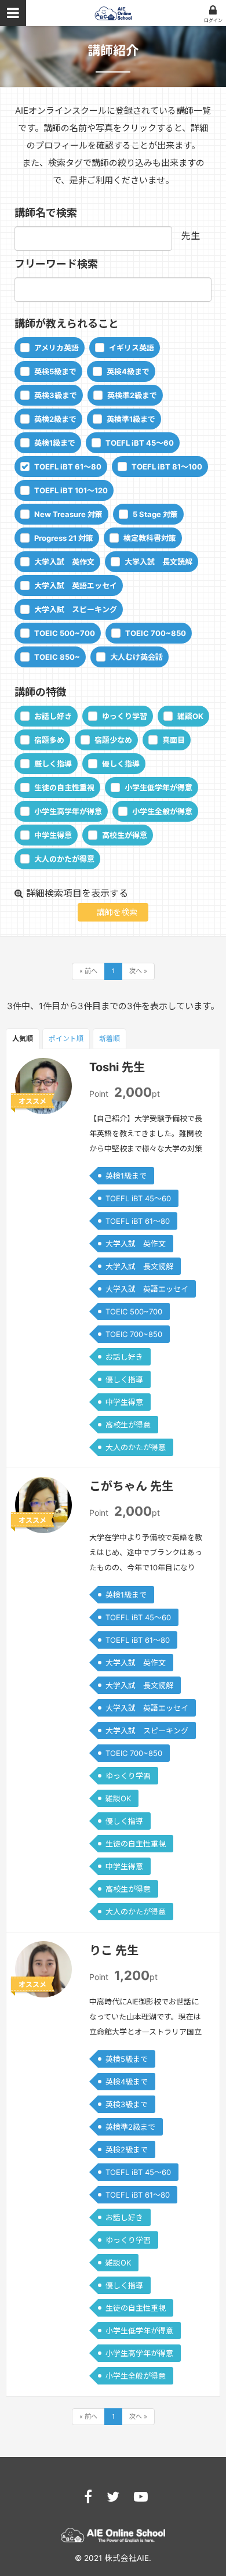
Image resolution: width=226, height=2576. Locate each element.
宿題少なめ (113, 740)
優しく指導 (121, 764)
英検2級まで (55, 419)
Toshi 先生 (117, 1067)
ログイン (213, 20)
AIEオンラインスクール (113, 13)
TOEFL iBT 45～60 (140, 443)
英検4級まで (128, 371)
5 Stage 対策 (155, 514)
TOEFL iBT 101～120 (71, 490)
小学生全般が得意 (162, 811)
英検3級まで (56, 395)
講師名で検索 (46, 213)
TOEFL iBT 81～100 (167, 467)
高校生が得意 (125, 835)
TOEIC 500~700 (65, 633)
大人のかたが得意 (64, 859)
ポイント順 (66, 1038)
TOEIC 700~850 (156, 633)
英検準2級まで (132, 395)
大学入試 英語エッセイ (76, 586)
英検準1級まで (131, 419)
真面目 (174, 740)
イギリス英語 (132, 348)
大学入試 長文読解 (158, 562)
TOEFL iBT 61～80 (68, 467)
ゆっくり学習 (125, 716)
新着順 (110, 1038)
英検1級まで (55, 443)
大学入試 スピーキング (76, 609)
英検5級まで (55, 371)
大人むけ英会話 (136, 657)
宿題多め (49, 740)
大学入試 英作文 (64, 562)
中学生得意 (53, 835)
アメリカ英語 (57, 348)
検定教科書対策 (150, 538)
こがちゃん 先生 (131, 1486)
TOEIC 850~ (57, 657)
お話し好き (53, 716)
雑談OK (190, 716)
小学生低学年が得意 (158, 787)
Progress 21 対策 (64, 538)
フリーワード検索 (56, 264)
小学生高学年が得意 (68, 811)
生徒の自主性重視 (64, 787)
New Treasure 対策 (68, 514)
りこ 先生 (114, 1950)
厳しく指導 (53, 764)
